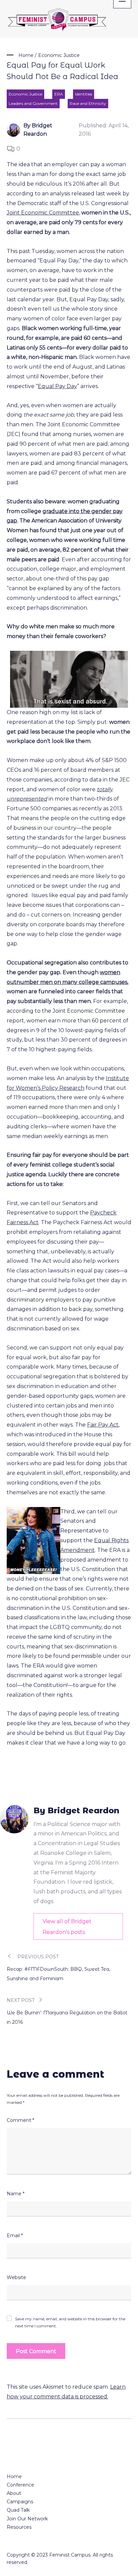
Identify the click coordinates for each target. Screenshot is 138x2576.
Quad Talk (18, 2510)
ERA (59, 94)
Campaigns (20, 2502)
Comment (20, 2120)
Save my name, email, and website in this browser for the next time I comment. (70, 2322)
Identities (84, 94)
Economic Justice (59, 55)
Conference (20, 2485)
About (14, 2493)
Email (15, 2236)
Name (16, 2194)
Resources (19, 2527)
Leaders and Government (33, 103)
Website (16, 2277)
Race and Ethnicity (88, 103)
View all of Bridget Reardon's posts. (67, 1927)
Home (26, 55)
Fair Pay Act (103, 1425)
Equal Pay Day (57, 386)
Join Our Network (27, 2519)
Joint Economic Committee (43, 213)
